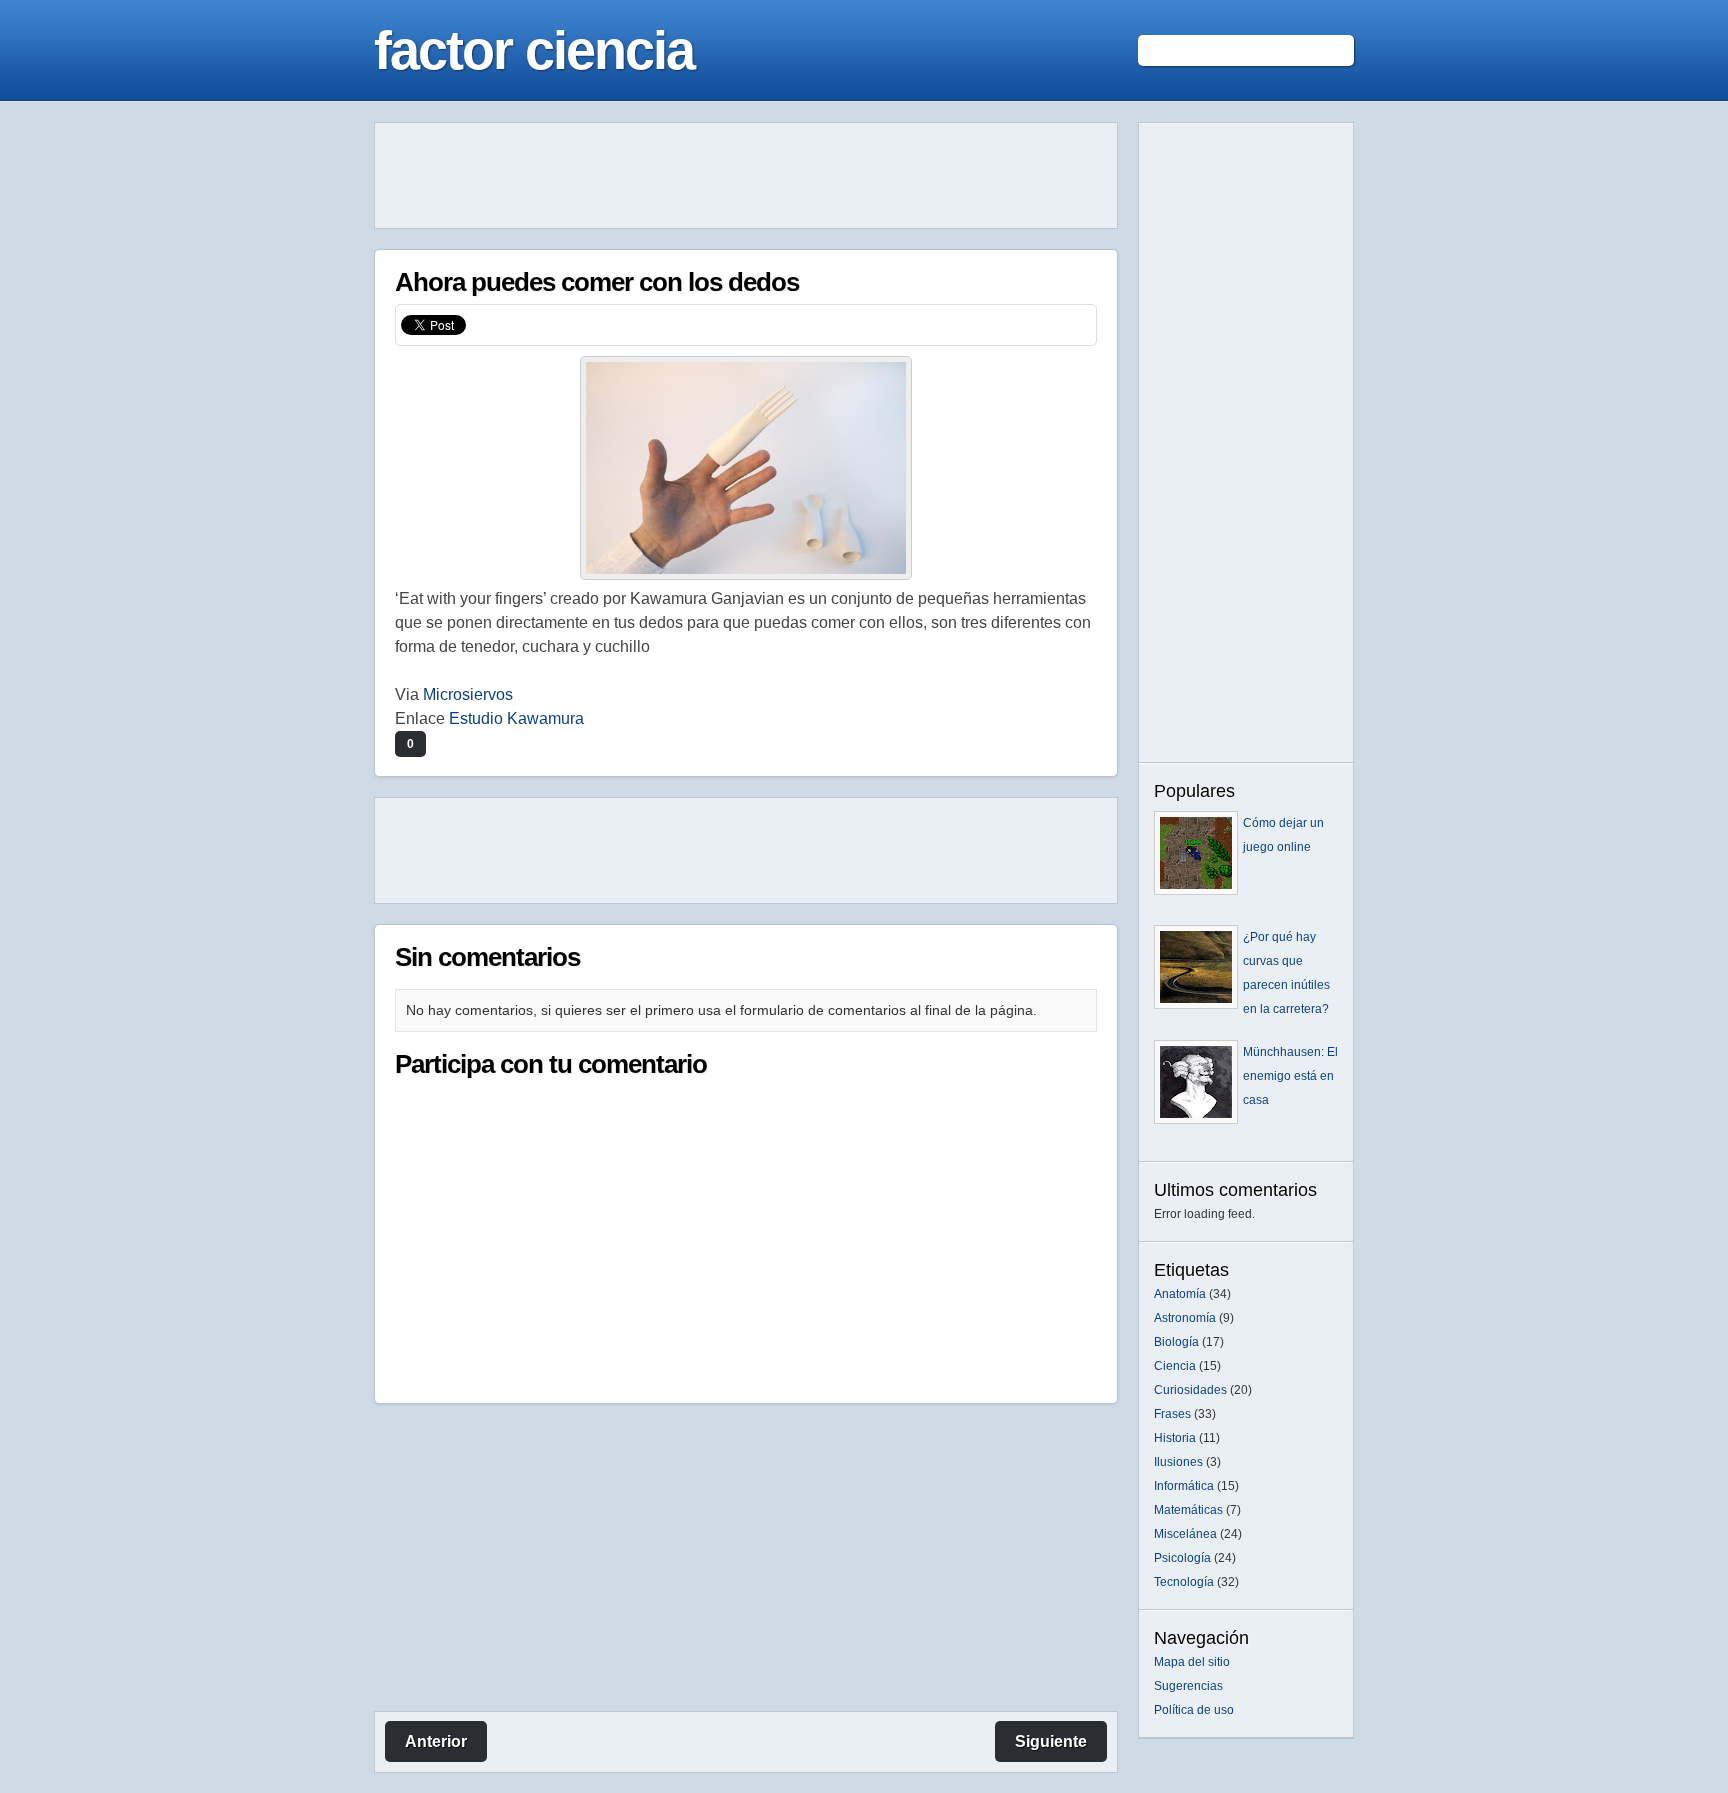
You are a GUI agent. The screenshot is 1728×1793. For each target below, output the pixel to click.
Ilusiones (1178, 1462)
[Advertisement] (746, 176)
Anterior (436, 1741)
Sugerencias (1188, 1686)
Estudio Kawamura (516, 718)
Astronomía (1185, 1318)
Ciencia (1175, 1366)
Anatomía (1180, 1294)
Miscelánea (1185, 1534)
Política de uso (1194, 1710)
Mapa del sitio (1192, 1662)
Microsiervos (468, 694)
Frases (1172, 1414)
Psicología (1182, 1558)
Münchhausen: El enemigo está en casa (1290, 1076)
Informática (1184, 1486)
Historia (1175, 1438)
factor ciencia (534, 50)
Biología (1176, 1342)
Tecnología (1184, 1582)
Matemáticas (1188, 1510)
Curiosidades (1190, 1390)
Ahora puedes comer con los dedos (597, 282)
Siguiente (1051, 1741)
